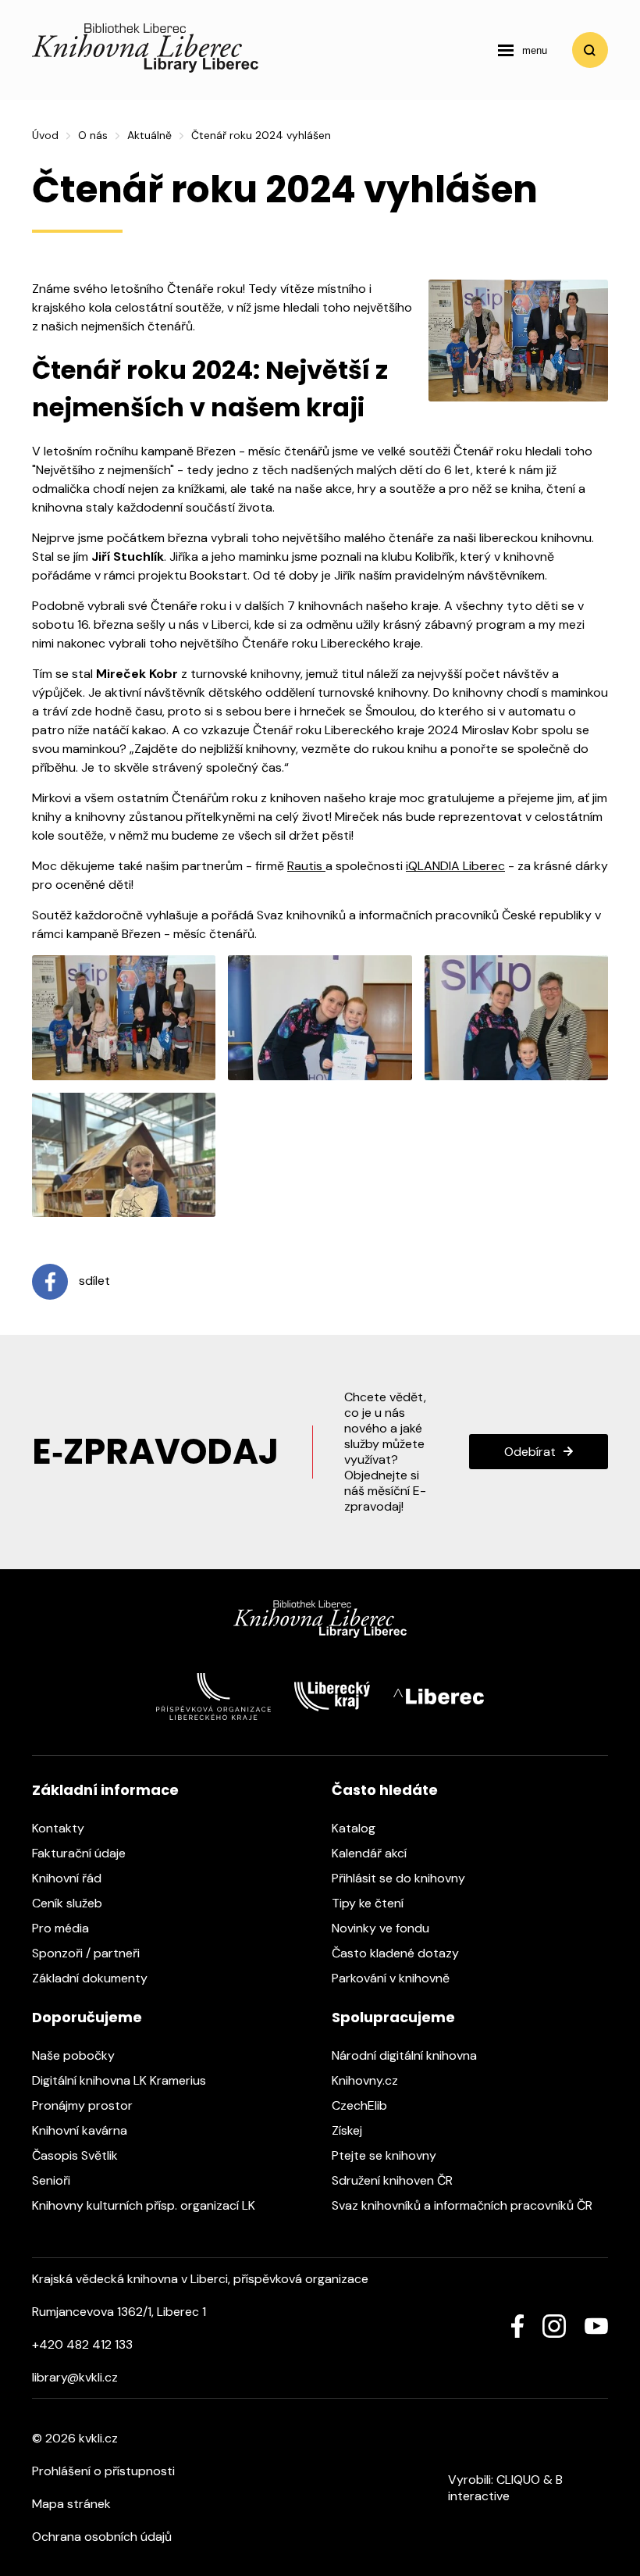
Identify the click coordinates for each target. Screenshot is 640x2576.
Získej (348, 2130)
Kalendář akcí (371, 1853)
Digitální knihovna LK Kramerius (121, 2080)
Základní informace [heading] (105, 1790)
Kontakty (60, 1828)
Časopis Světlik (76, 2155)
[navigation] (523, 50)
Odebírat (530, 1452)
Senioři (53, 2180)
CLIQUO (518, 2480)
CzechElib (361, 2105)
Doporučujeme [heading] (87, 2017)
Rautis (306, 866)
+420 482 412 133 (82, 2344)
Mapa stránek (71, 2504)
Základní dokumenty (91, 1978)
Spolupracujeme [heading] (393, 2017)
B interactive (505, 2488)
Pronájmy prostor (84, 2105)
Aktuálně (149, 135)
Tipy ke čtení (369, 1903)
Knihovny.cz (366, 2080)
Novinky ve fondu (382, 1928)
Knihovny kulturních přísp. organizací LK (145, 2205)
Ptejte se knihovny (386, 2155)
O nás (93, 135)
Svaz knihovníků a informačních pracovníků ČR (464, 2205)
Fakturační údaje (80, 1853)
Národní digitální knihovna (406, 2055)
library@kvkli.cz (75, 2377)
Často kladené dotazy (397, 1953)
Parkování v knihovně (392, 1978)
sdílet (93, 1281)
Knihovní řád (68, 1878)
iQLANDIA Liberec (455, 866)
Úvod (45, 135)
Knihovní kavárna (81, 2130)
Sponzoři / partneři (87, 1953)
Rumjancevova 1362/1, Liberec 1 (119, 2312)
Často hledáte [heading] (385, 1790)
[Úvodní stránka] (145, 68)
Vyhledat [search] (590, 50)
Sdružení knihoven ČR (394, 2180)
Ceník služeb (69, 1903)
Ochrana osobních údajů (102, 2537)
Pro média (62, 1928)
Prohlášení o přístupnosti (103, 2471)
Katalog (355, 1828)
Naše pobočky (75, 2055)
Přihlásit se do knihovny (400, 1878)
